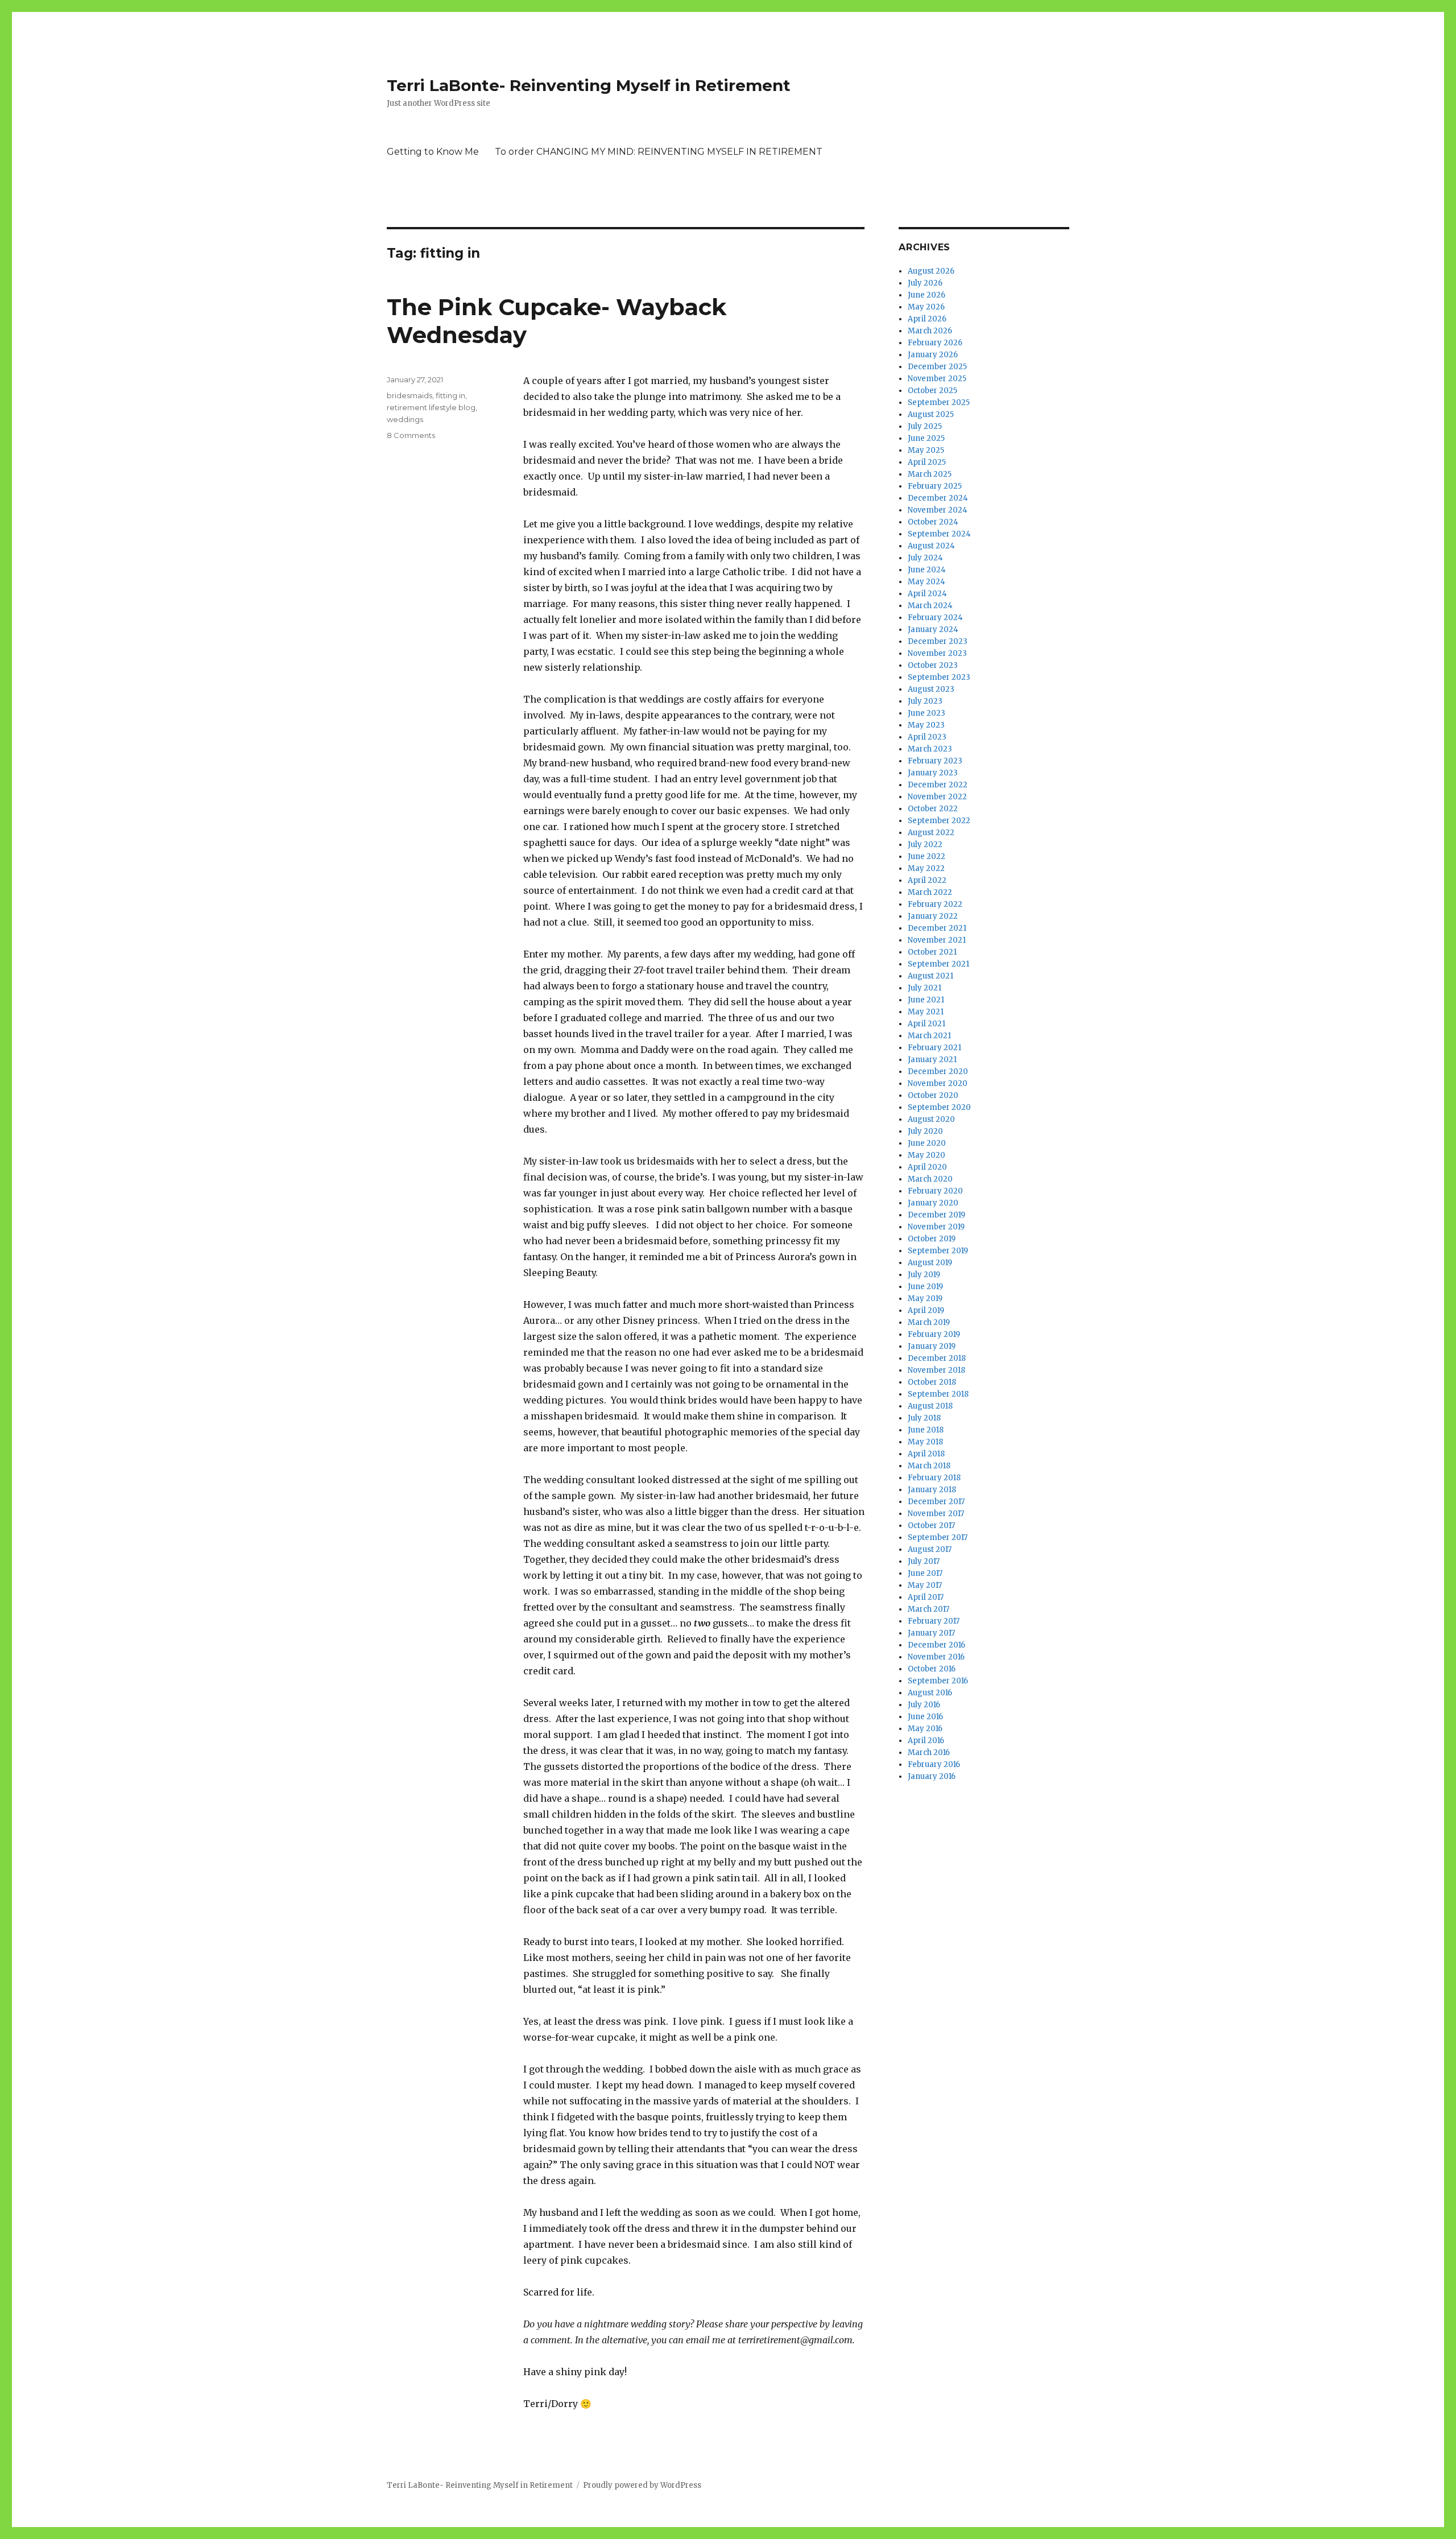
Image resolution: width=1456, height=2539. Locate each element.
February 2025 (935, 486)
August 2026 (931, 271)
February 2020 (935, 1191)
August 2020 (931, 1119)
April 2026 (927, 319)
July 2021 (925, 988)
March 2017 (928, 1609)
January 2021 (932, 1060)
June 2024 (927, 570)
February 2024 (935, 618)
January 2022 (933, 916)
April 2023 (927, 737)
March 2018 (929, 1466)
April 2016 (926, 1741)
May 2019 (925, 1299)
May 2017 (925, 1585)
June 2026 (926, 295)
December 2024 (938, 498)
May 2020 (926, 1155)
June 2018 (926, 1430)
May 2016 (925, 1729)
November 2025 (937, 379)
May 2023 (926, 725)
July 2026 (925, 283)
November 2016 (936, 1657)
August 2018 (930, 1406)
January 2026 (933, 355)
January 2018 (932, 1490)
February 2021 (934, 1048)
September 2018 (938, 1394)
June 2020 (927, 1143)
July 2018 (924, 1418)
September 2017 (938, 1537)
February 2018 (934, 1478)
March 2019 (929, 1322)
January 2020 (933, 1203)
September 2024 (939, 534)
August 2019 (930, 1263)
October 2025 (932, 391)
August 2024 (931, 546)
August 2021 (930, 976)
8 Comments (411, 435)
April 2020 (927, 1167)
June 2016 (925, 1717)
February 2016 (934, 1764)
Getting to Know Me (433, 152)
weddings (405, 419)
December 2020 (938, 1072)
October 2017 (931, 1526)
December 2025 (937, 367)
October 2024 (933, 522)
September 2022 (939, 821)
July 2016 (924, 1705)
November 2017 (936, 1514)
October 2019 (932, 1239)
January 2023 (933, 773)
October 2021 (932, 952)
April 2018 (926, 1454)
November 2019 (936, 1227)
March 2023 (930, 749)
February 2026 (935, 343)
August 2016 (930, 1693)
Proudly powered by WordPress (642, 2485)
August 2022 (931, 833)
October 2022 (933, 809)
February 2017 (934, 1621)
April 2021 (926, 1024)
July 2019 (924, 1275)
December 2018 (937, 1358)
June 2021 (926, 1000)
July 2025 (925, 426)
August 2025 (931, 414)
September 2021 (938, 964)
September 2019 (938, 1251)
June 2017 (925, 1573)
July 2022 (925, 845)
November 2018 (936, 1370)
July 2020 (925, 1131)
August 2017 (930, 1549)
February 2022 (935, 904)
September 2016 (938, 1681)
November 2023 (937, 653)
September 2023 (939, 677)
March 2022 (930, 892)
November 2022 (937, 797)
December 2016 (936, 1645)
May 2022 (926, 868)
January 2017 (931, 1633)
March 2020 (930, 1179)
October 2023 (933, 665)
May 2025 (926, 450)
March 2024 (930, 606)
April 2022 (927, 880)
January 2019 (932, 1346)
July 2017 (924, 1561)
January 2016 (932, 1776)
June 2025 (926, 438)
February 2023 (935, 761)
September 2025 (939, 402)
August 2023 (931, 689)
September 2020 (939, 1107)
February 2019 (934, 1334)
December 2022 (938, 785)
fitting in (450, 395)
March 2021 (929, 1036)
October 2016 (932, 1669)
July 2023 (925, 701)
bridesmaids (409, 395)
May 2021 (926, 1012)
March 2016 (929, 1752)
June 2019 (925, 1287)
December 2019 (936, 1215)
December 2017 (936, 1502)
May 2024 (926, 582)
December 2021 (937, 928)
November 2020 (938, 1083)
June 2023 (926, 713)
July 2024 (925, 558)
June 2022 (926, 856)
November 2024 (938, 510)
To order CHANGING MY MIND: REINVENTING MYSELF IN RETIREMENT (659, 152)
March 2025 (930, 474)
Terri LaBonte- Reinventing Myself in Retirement (589, 85)
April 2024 (927, 594)
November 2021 (937, 940)
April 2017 (926, 1597)
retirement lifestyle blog (431, 407)
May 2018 (925, 1442)
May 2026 (926, 307)
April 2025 (927, 462)
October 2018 (932, 1382)
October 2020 (933, 1095)
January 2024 (933, 629)
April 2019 (926, 1310)
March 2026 (930, 331)
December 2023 (938, 641)
